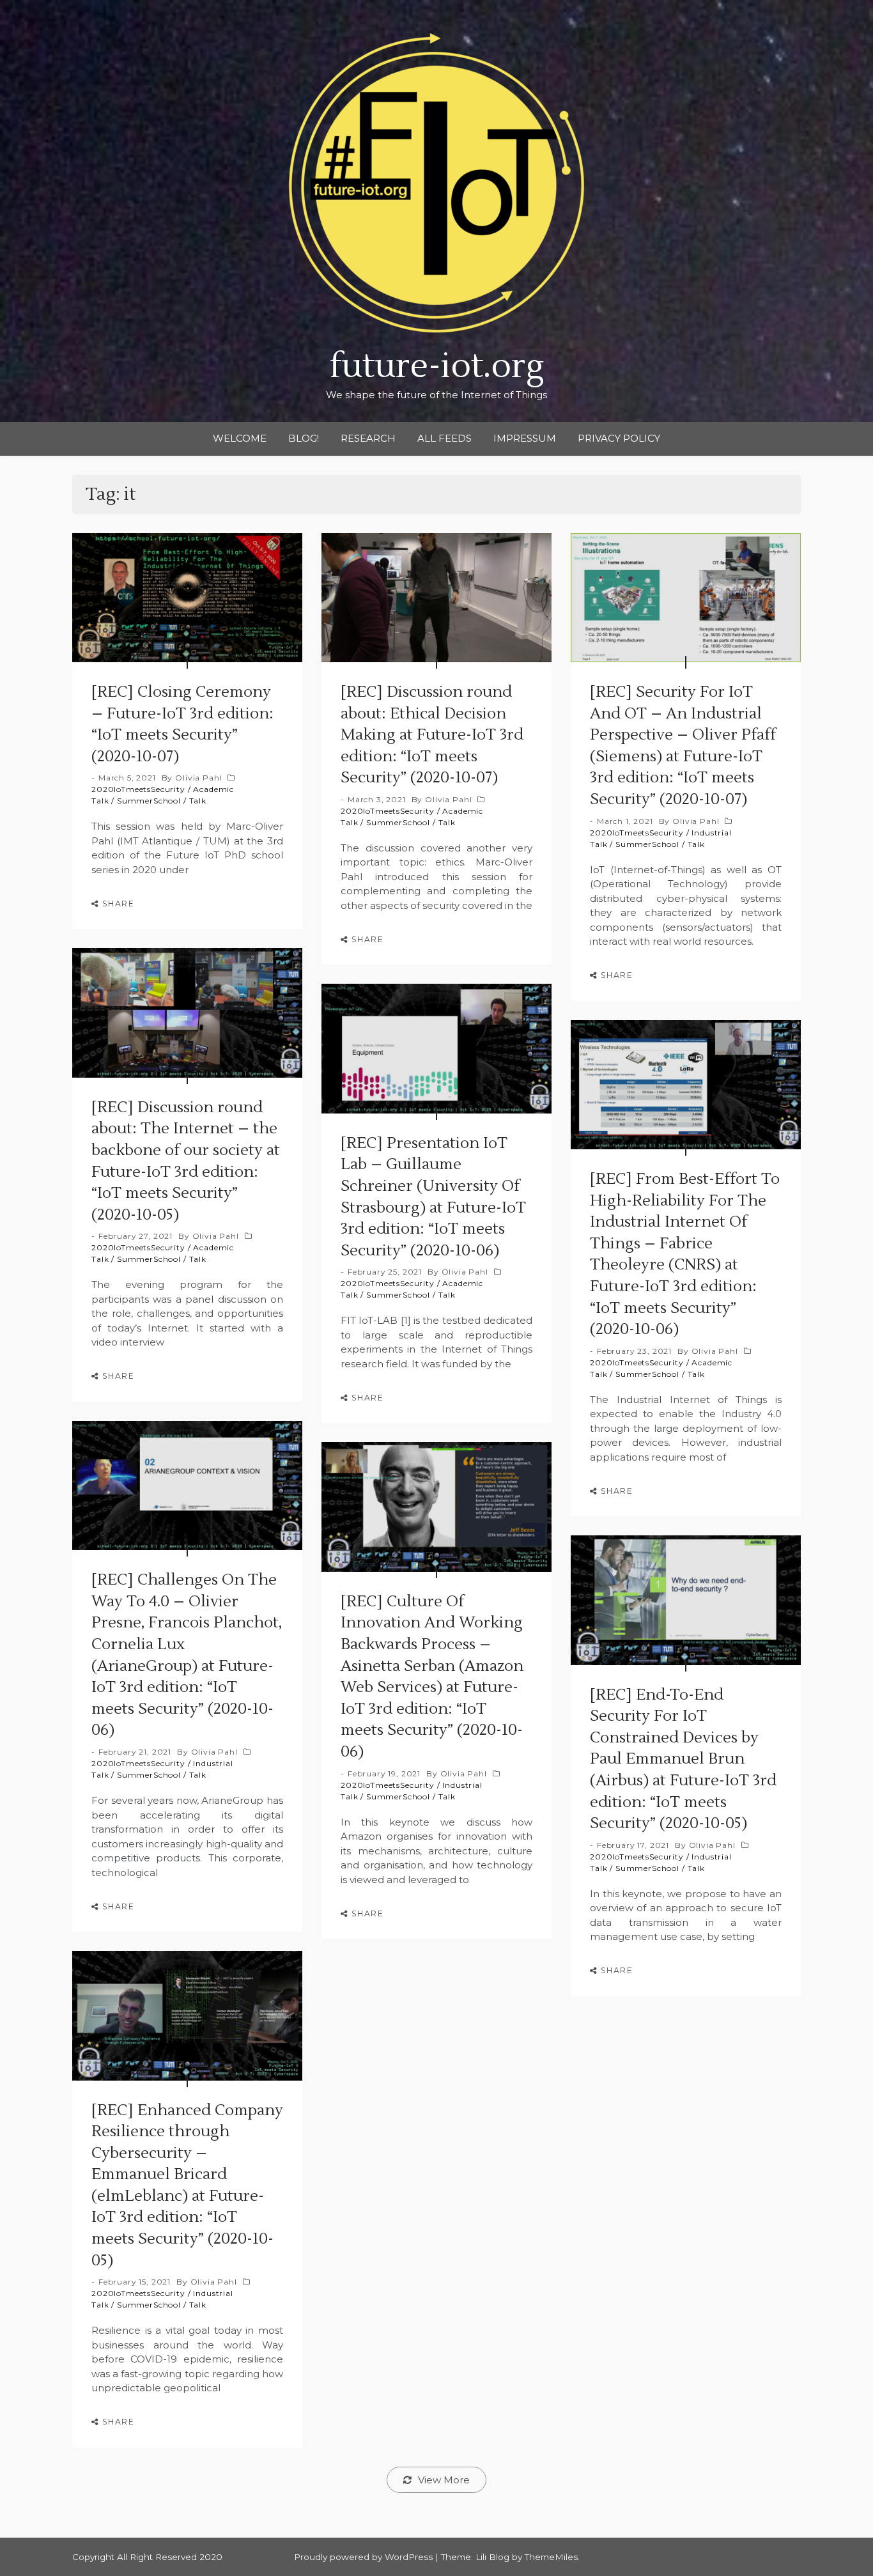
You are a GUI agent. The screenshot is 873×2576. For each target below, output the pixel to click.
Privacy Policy (619, 438)
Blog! (304, 438)
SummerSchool (149, 801)
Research (368, 438)
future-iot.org (437, 367)
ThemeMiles (551, 2557)
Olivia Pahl (198, 778)
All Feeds (444, 438)
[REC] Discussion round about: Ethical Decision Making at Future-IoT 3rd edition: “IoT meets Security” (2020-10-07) (432, 735)
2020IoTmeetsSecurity (138, 789)
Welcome (240, 438)
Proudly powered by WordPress (365, 2557)
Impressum (525, 438)
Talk (198, 801)
